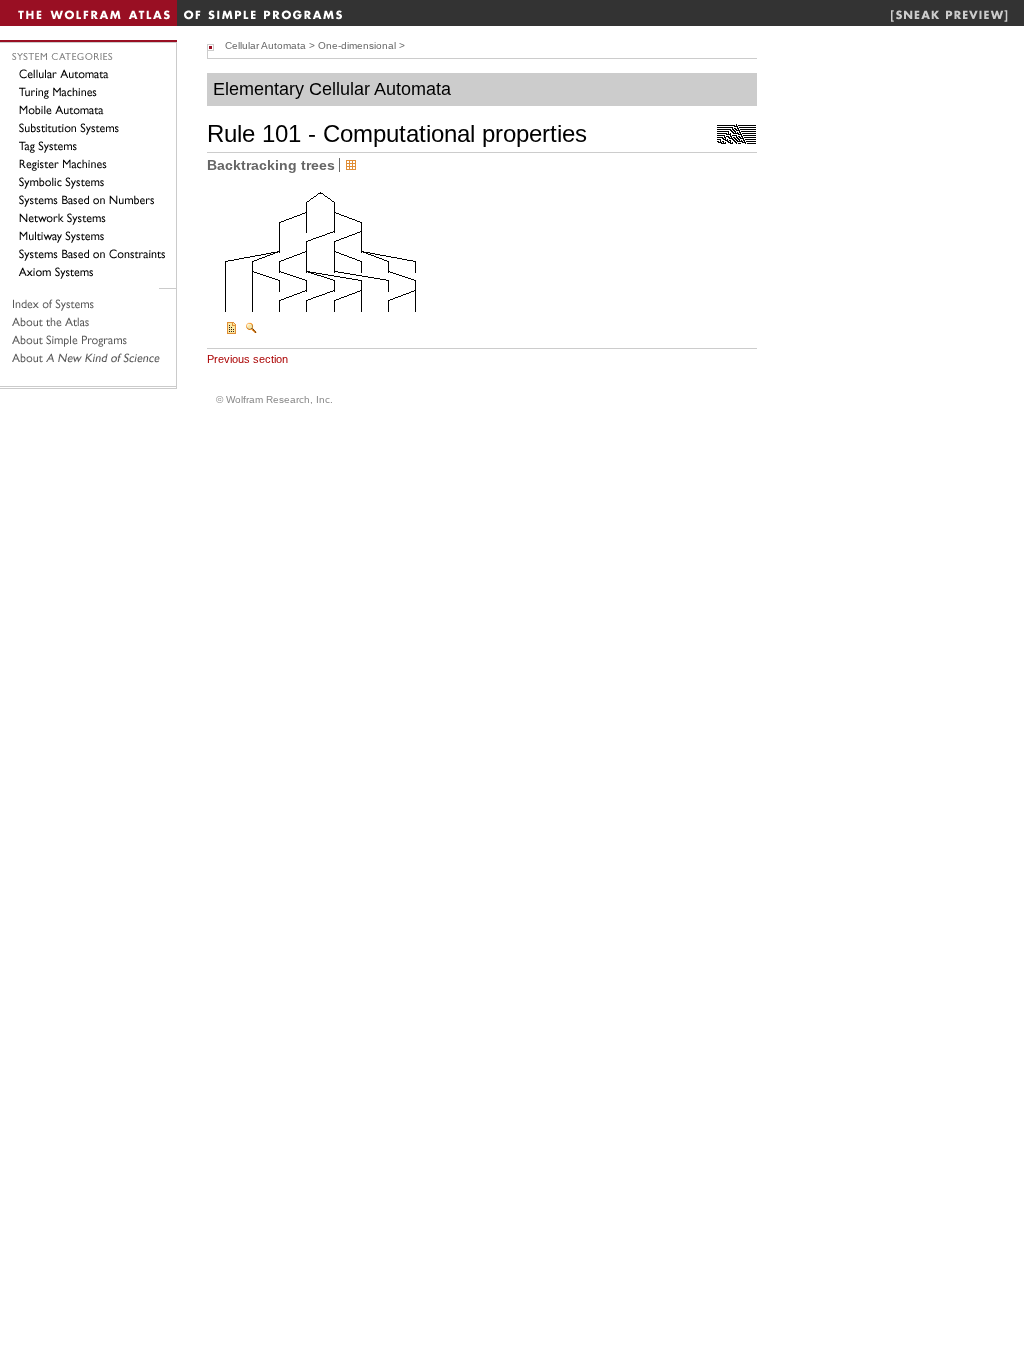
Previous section (247, 359)
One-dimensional (357, 45)
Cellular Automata (265, 45)
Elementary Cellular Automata (332, 89)
